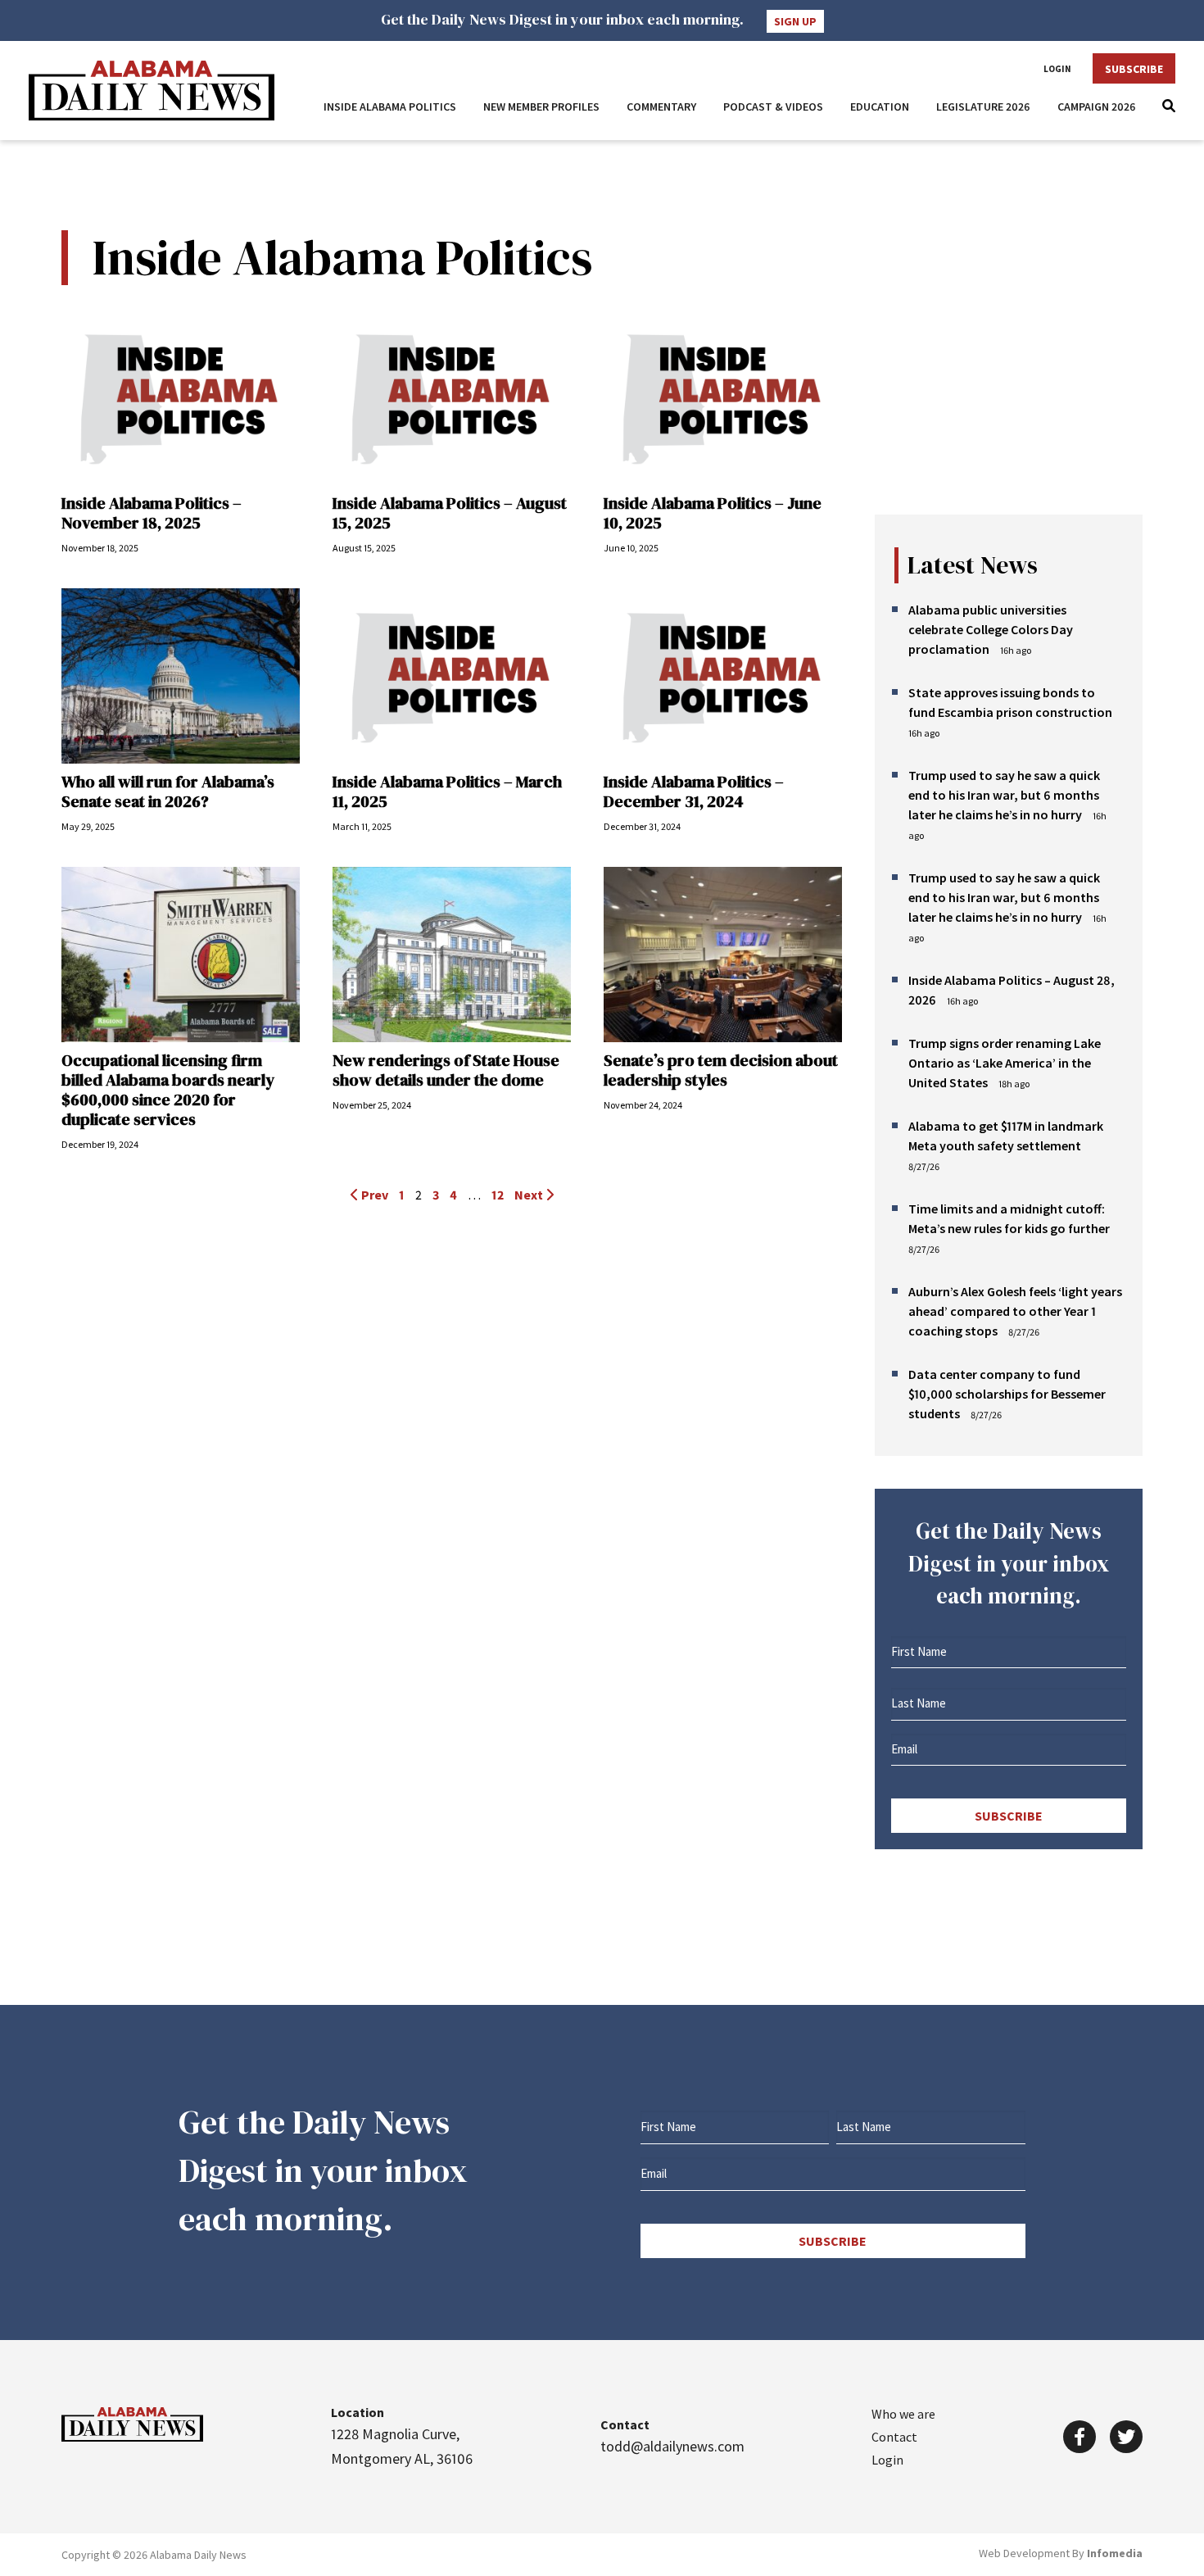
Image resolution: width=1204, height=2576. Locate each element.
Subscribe (1134, 69)
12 (498, 1195)
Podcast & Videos (773, 107)
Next (530, 1195)
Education (880, 107)
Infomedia (1115, 2553)
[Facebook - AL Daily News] (1080, 2437)
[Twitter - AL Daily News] (1126, 2437)
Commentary (661, 107)
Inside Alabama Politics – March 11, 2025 (447, 791)
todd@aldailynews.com (672, 2446)
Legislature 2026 (983, 107)
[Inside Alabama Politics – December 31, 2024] (723, 676)
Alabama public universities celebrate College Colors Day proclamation (991, 629)
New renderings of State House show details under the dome (446, 1070)
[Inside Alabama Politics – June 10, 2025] (723, 397)
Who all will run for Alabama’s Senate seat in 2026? (168, 791)
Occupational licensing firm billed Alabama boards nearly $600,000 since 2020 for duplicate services (168, 1090)
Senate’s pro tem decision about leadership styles (721, 1070)
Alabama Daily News (152, 91)
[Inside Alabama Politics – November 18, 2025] (181, 397)
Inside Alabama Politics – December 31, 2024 (694, 791)
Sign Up (795, 21)
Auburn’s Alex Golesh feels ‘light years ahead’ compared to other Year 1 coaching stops (1015, 1311)
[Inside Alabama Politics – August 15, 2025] (452, 397)
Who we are (903, 2414)
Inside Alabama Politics (390, 107)
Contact (894, 2437)
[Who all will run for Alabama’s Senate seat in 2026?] (181, 676)
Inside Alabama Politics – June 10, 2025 (713, 513)
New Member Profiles (541, 107)
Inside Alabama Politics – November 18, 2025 (152, 513)
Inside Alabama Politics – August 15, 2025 (450, 513)
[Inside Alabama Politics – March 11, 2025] (452, 676)
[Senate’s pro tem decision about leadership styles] (723, 955)
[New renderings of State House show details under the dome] (452, 955)
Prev (373, 1195)
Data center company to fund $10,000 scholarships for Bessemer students (1007, 1394)
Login (1057, 69)
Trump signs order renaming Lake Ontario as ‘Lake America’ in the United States (1005, 1063)
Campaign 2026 (1097, 107)
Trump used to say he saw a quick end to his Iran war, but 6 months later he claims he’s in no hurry (1004, 795)
